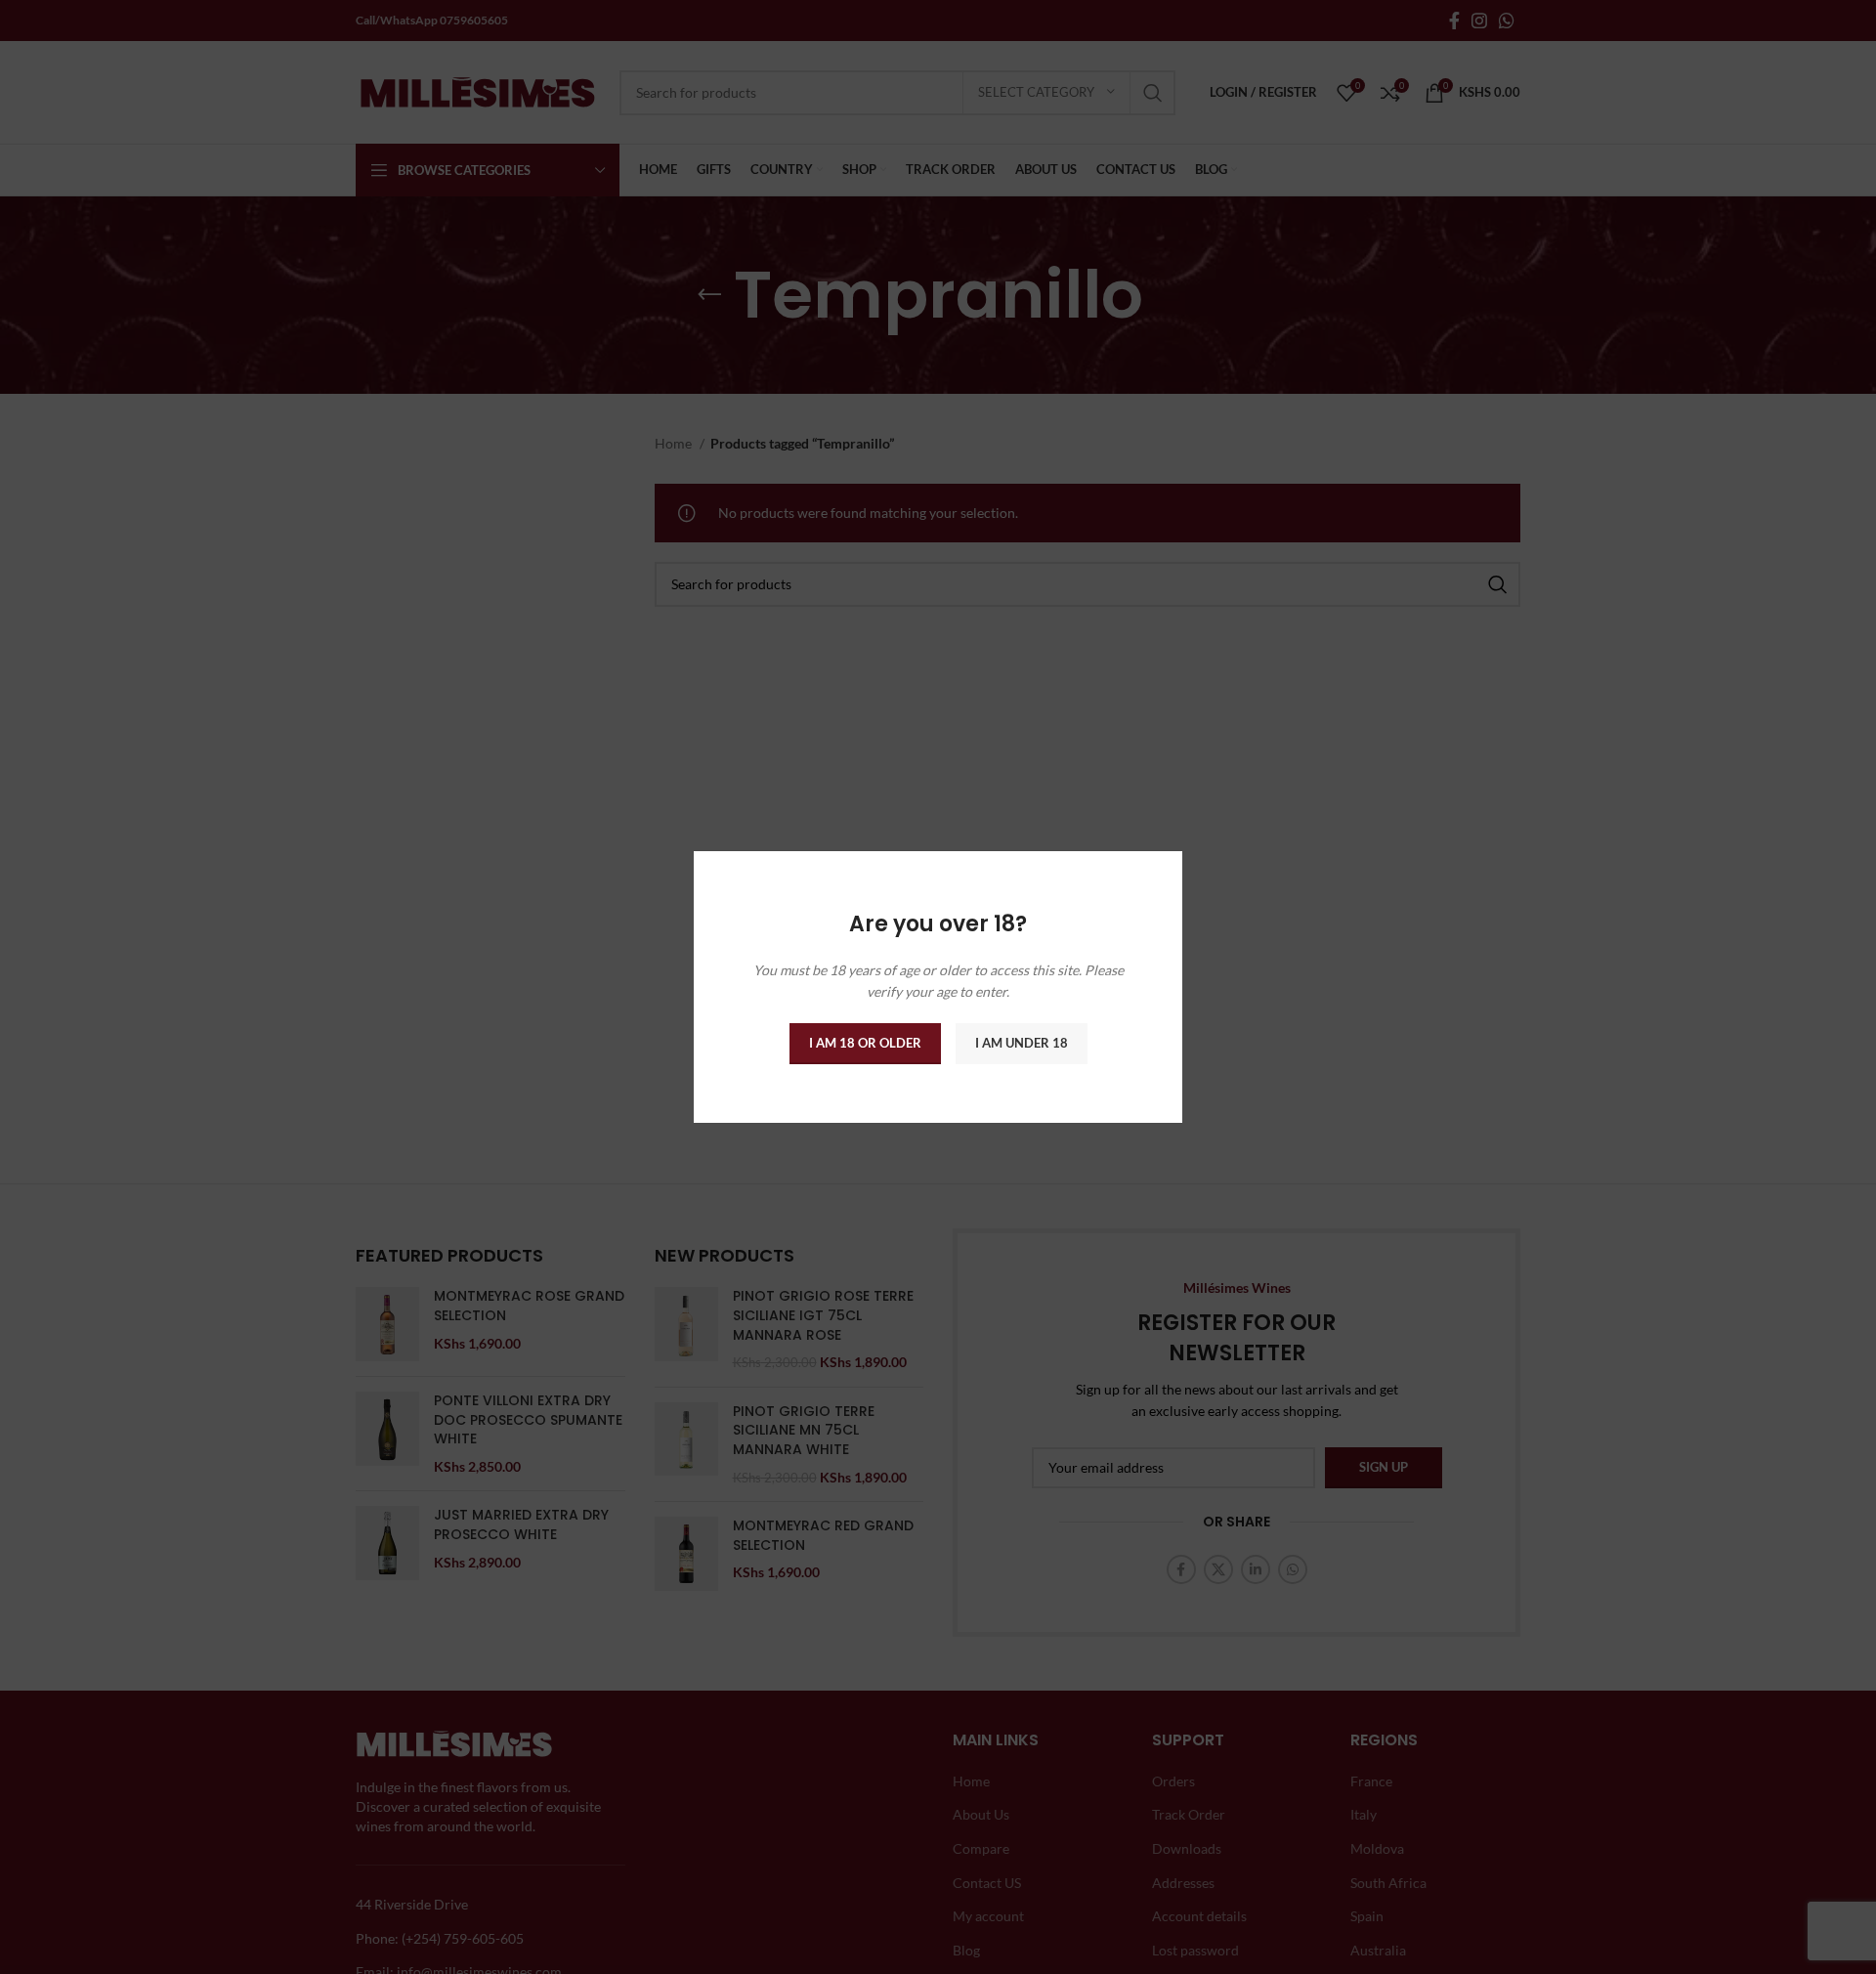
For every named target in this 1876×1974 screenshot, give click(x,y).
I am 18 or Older (865, 1043)
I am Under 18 (1022, 1043)
